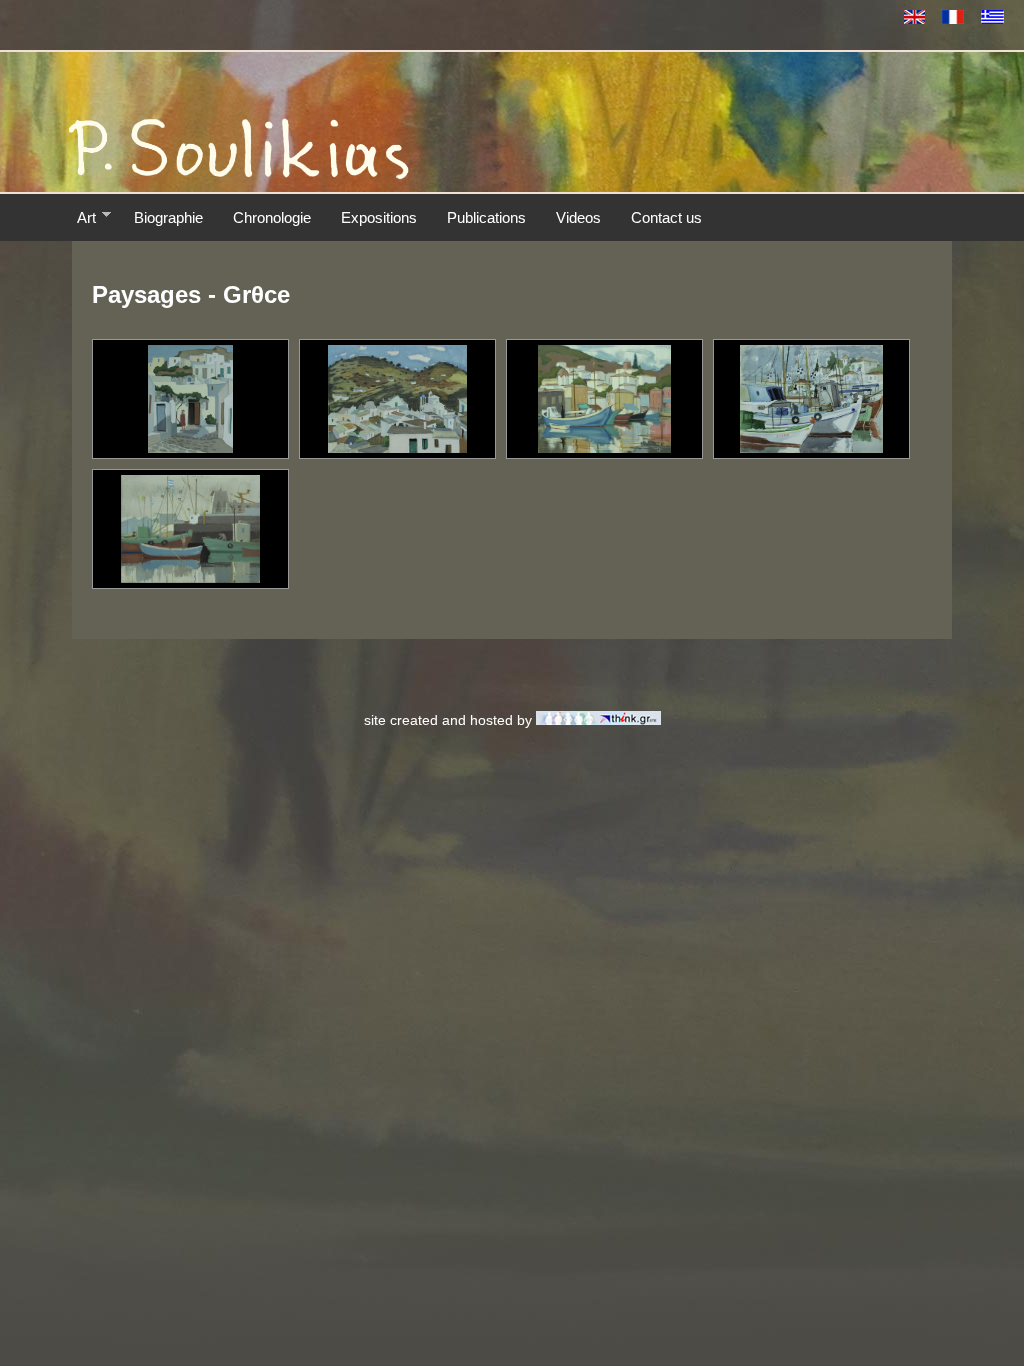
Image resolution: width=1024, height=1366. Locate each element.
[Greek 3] (604, 448)
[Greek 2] (811, 448)
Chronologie (272, 217)
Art (86, 217)
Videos (578, 217)
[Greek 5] (191, 448)
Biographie (168, 217)
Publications (486, 217)
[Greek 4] (397, 448)
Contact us (666, 217)
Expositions (379, 217)
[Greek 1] (190, 578)
